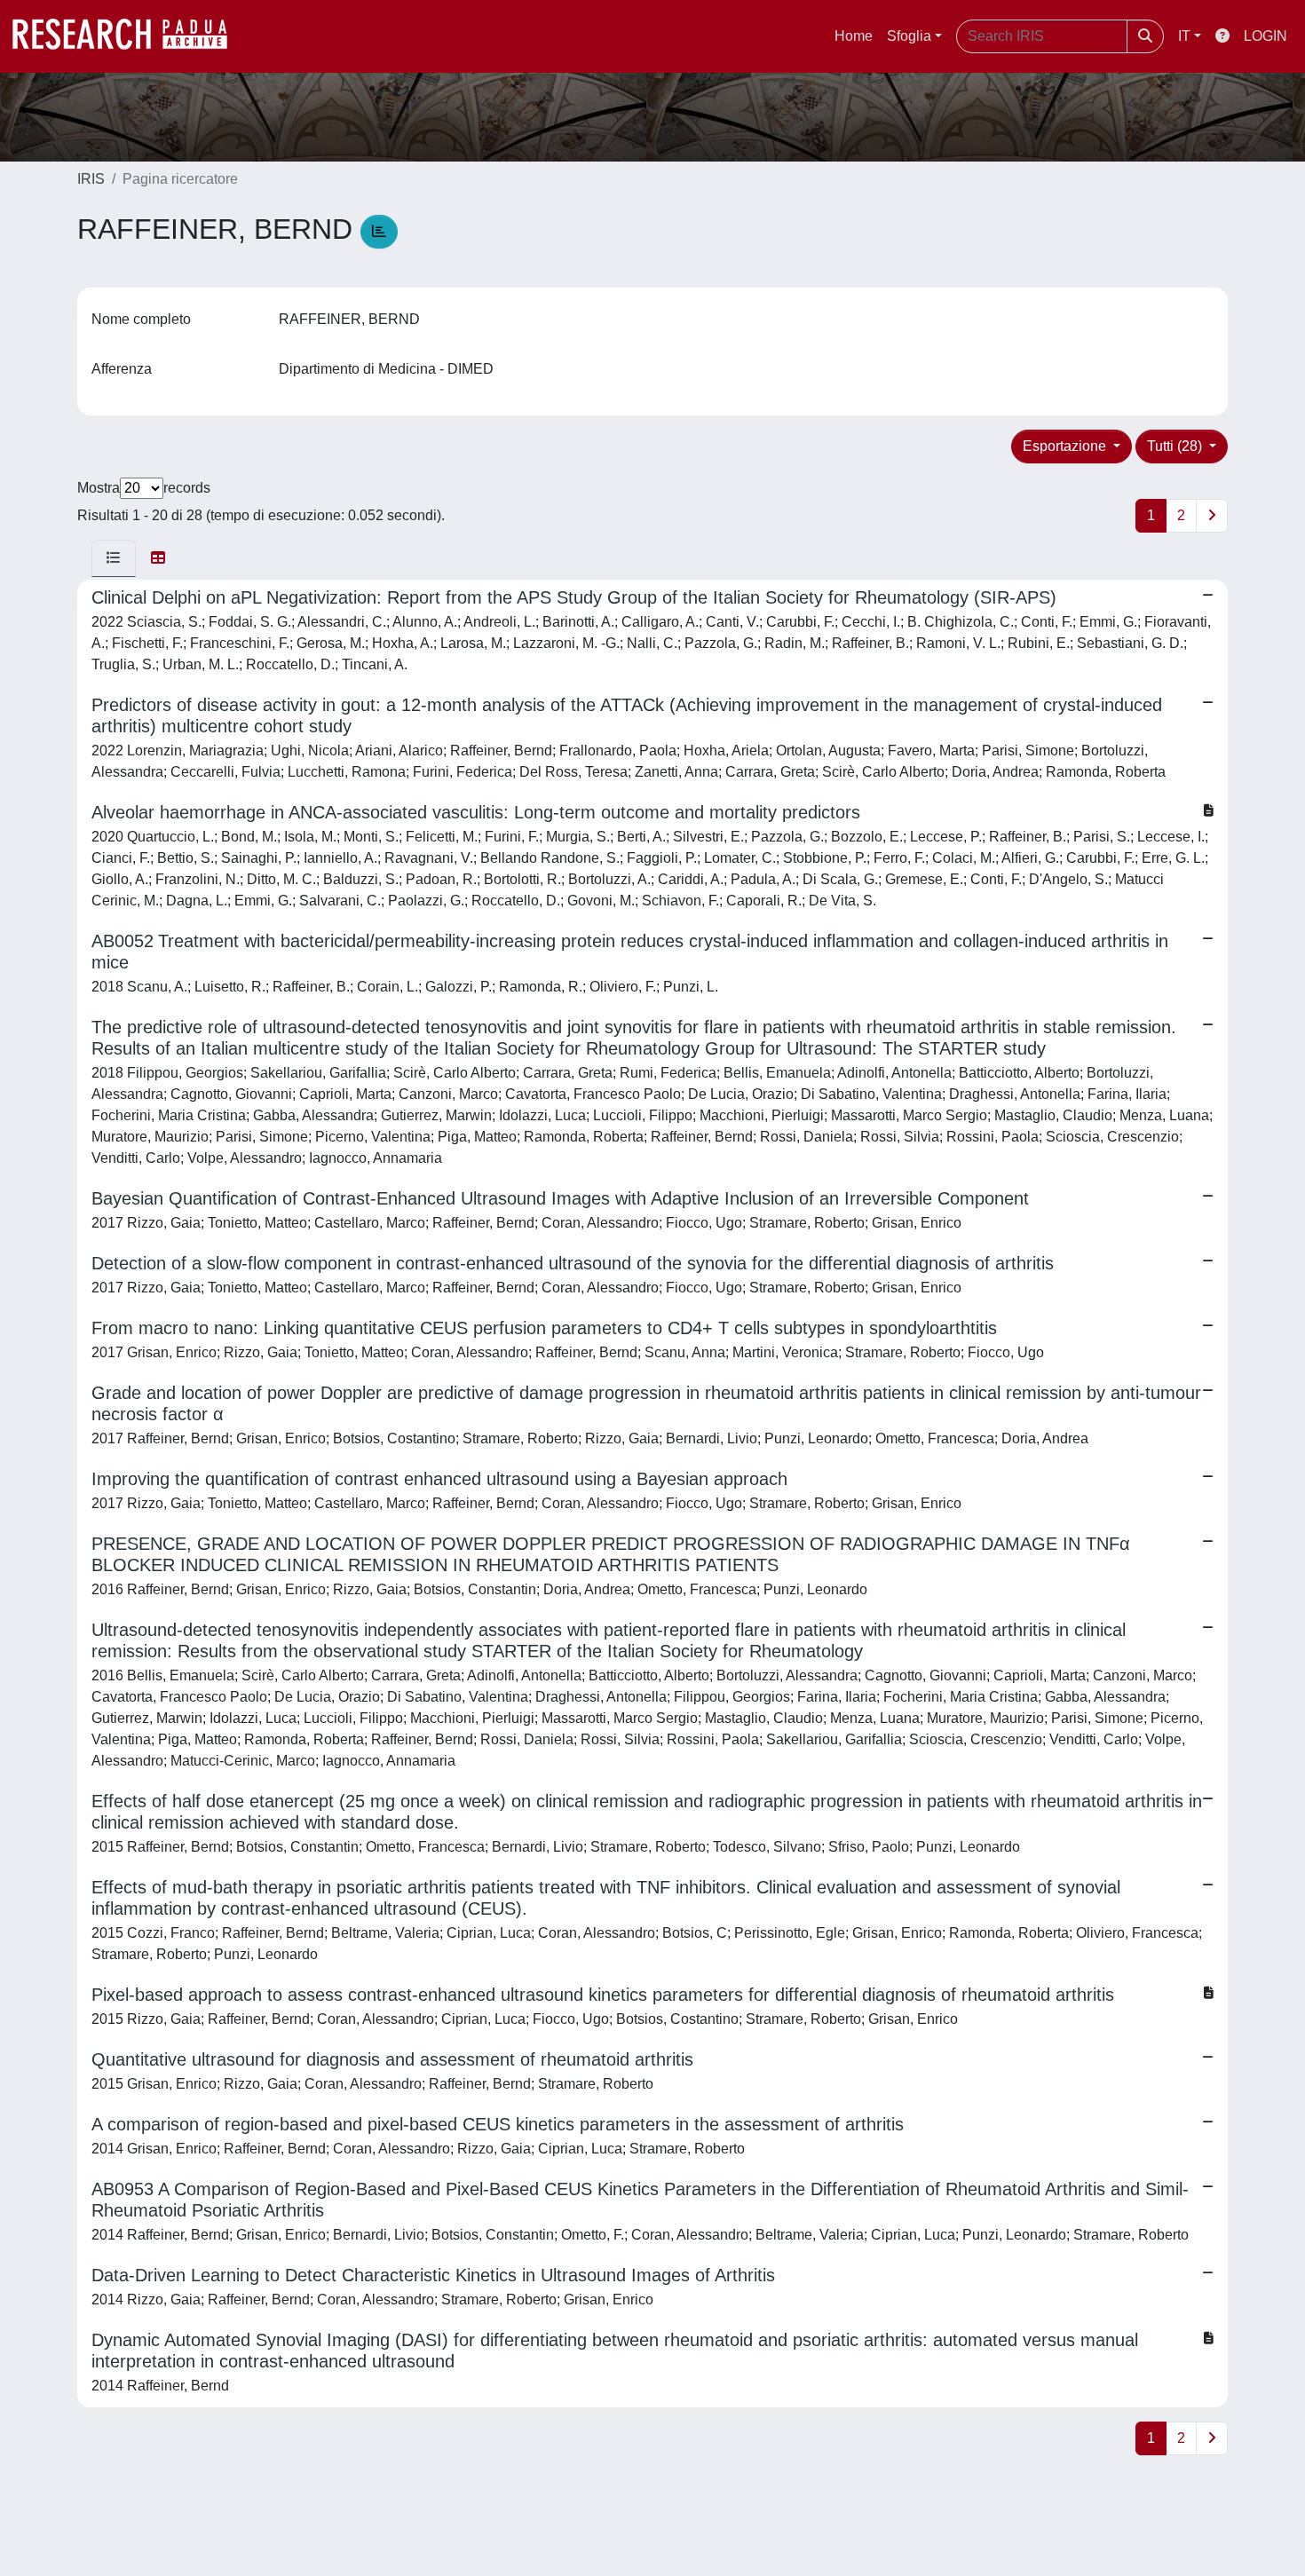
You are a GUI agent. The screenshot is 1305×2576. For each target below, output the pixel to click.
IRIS (91, 179)
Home (854, 36)
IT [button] (1184, 36)
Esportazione (1066, 446)
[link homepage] (129, 36)
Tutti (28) (1176, 446)
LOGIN (1265, 36)
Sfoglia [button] (909, 36)
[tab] (114, 558)
